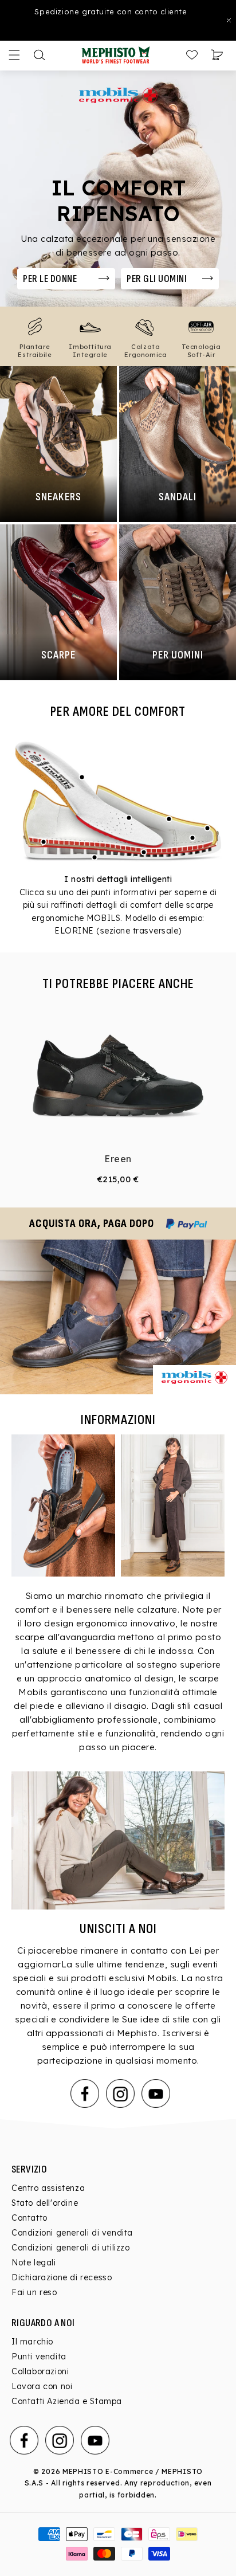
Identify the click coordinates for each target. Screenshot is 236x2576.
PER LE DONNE (50, 279)
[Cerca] (40, 55)
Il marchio (32, 2342)
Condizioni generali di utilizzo (71, 2248)
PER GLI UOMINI (157, 279)
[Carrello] (217, 55)
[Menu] (14, 55)
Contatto (29, 2218)
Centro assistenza (48, 2188)
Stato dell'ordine (45, 2203)
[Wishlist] (192, 55)
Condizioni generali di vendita (72, 2233)
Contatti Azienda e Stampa (67, 2401)
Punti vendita (39, 2357)
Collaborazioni (40, 2371)
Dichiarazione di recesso (62, 2277)
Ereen (118, 1159)
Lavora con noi (42, 2386)
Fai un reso (34, 2292)
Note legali (34, 2263)
